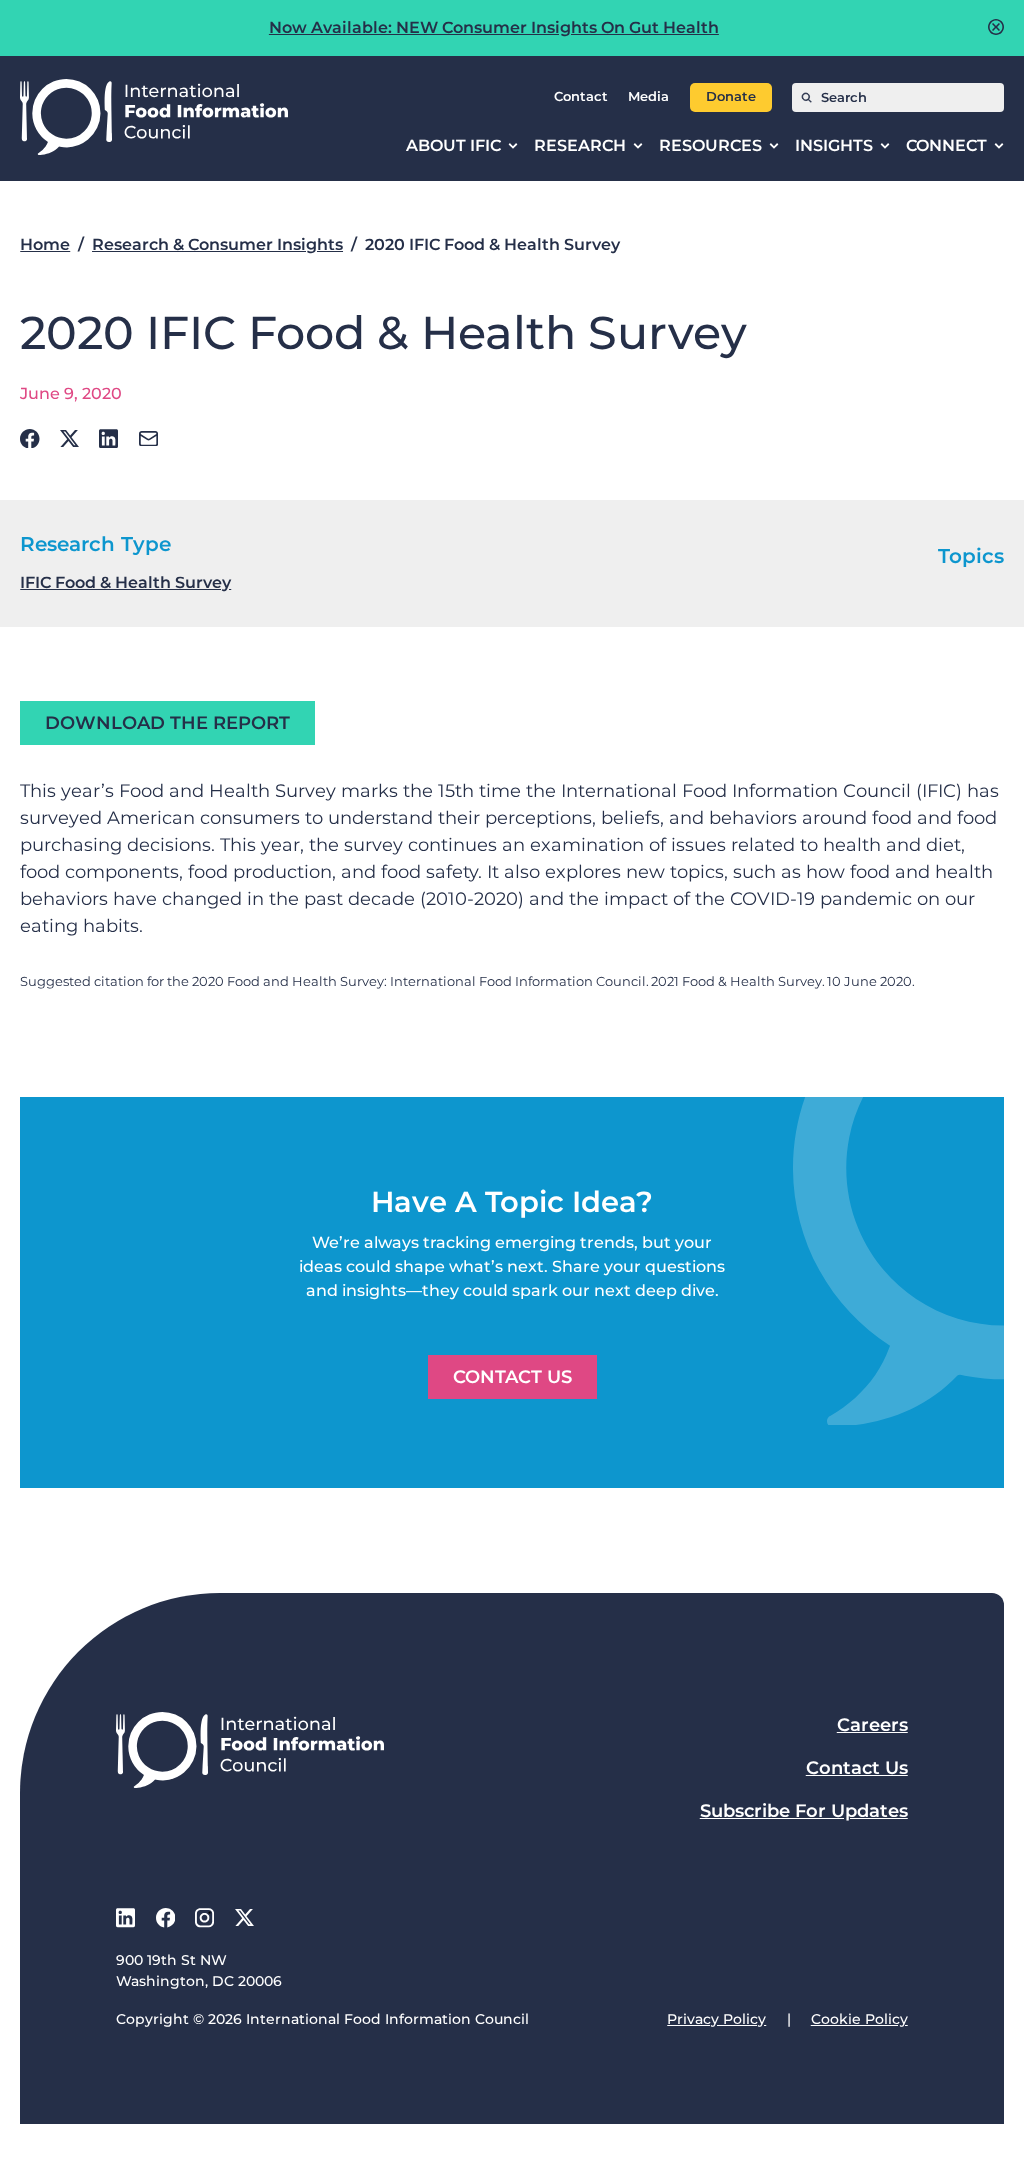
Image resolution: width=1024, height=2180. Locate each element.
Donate (731, 96)
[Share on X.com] (69, 438)
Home (45, 244)
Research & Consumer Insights (217, 244)
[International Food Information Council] (154, 118)
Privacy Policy (716, 2019)
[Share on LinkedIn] (108, 439)
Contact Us (512, 1377)
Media (648, 96)
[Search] (806, 97)
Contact (581, 96)
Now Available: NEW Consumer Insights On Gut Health (494, 27)
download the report (167, 723)
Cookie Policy (859, 2019)
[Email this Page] (148, 439)
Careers (872, 1725)
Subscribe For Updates (804, 1811)
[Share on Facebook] (30, 439)
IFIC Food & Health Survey (125, 582)
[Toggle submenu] (513, 146)
